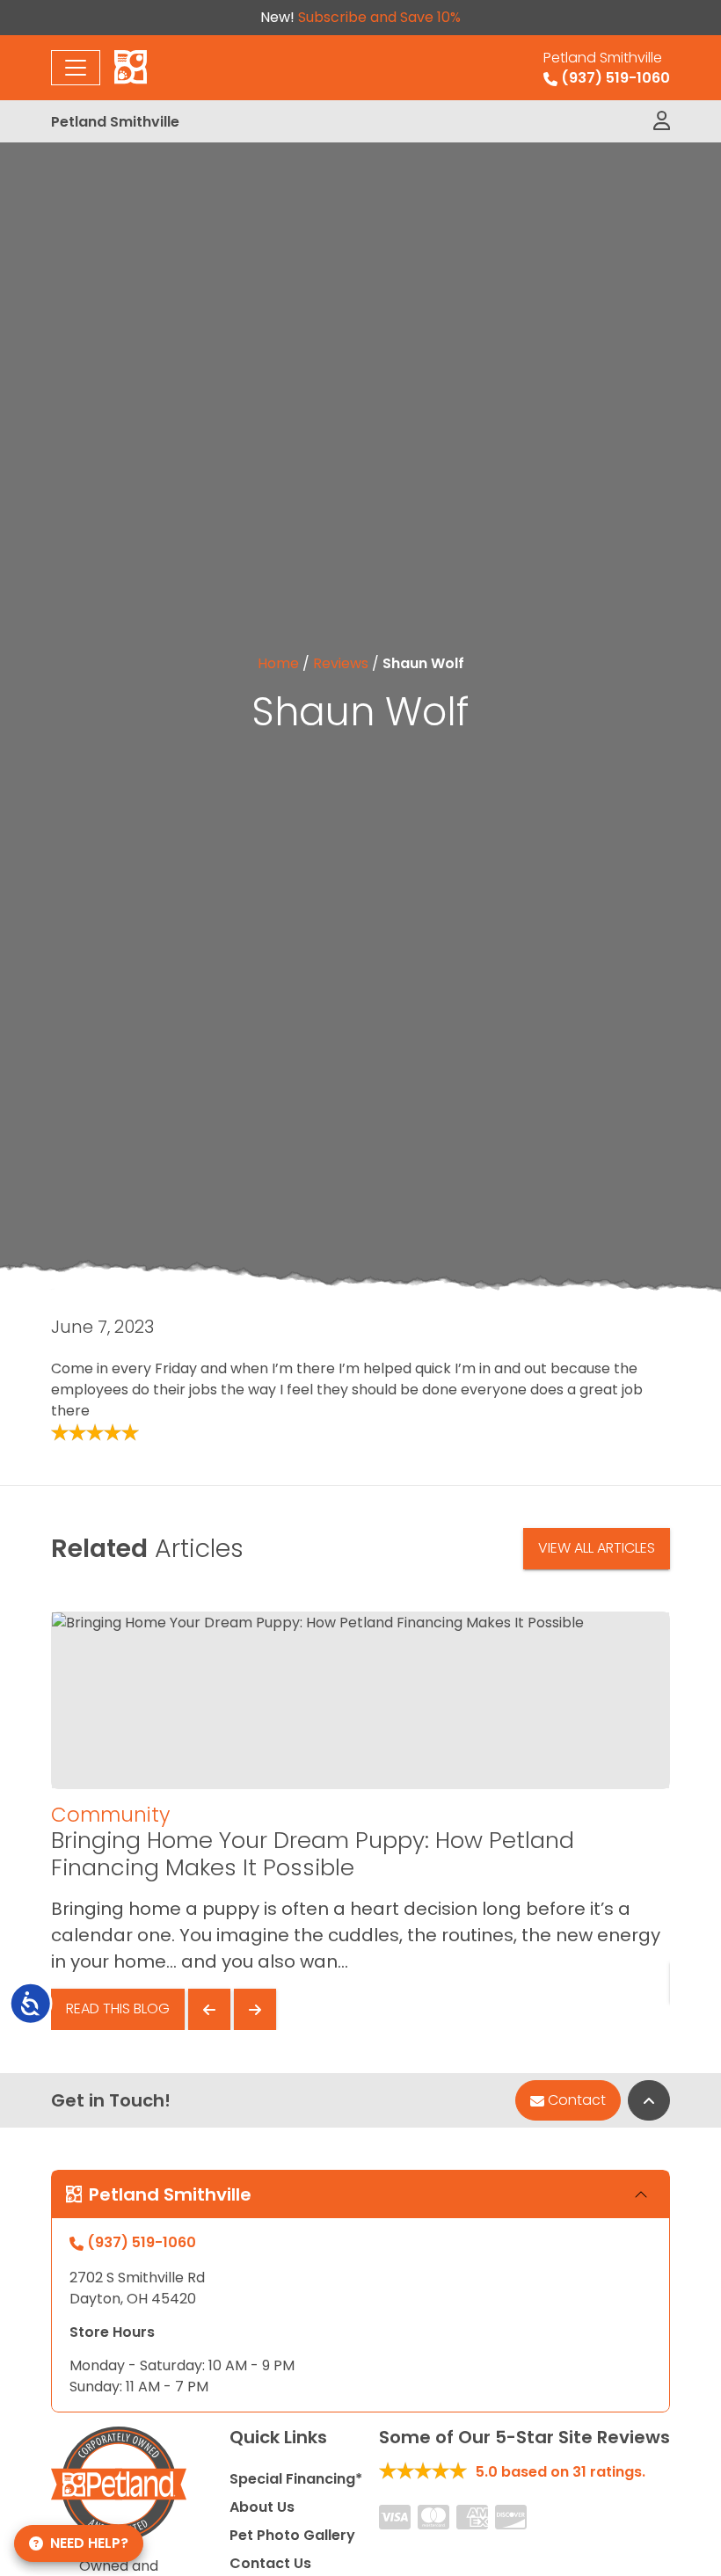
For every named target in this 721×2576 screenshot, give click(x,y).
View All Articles (597, 1548)
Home (278, 663)
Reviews (341, 663)
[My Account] (662, 121)
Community (110, 1815)
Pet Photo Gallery (292, 2535)
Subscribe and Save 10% (379, 17)
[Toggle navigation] (76, 68)
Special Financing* (296, 2479)
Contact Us (270, 2563)
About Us (262, 2507)
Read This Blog (118, 2008)
